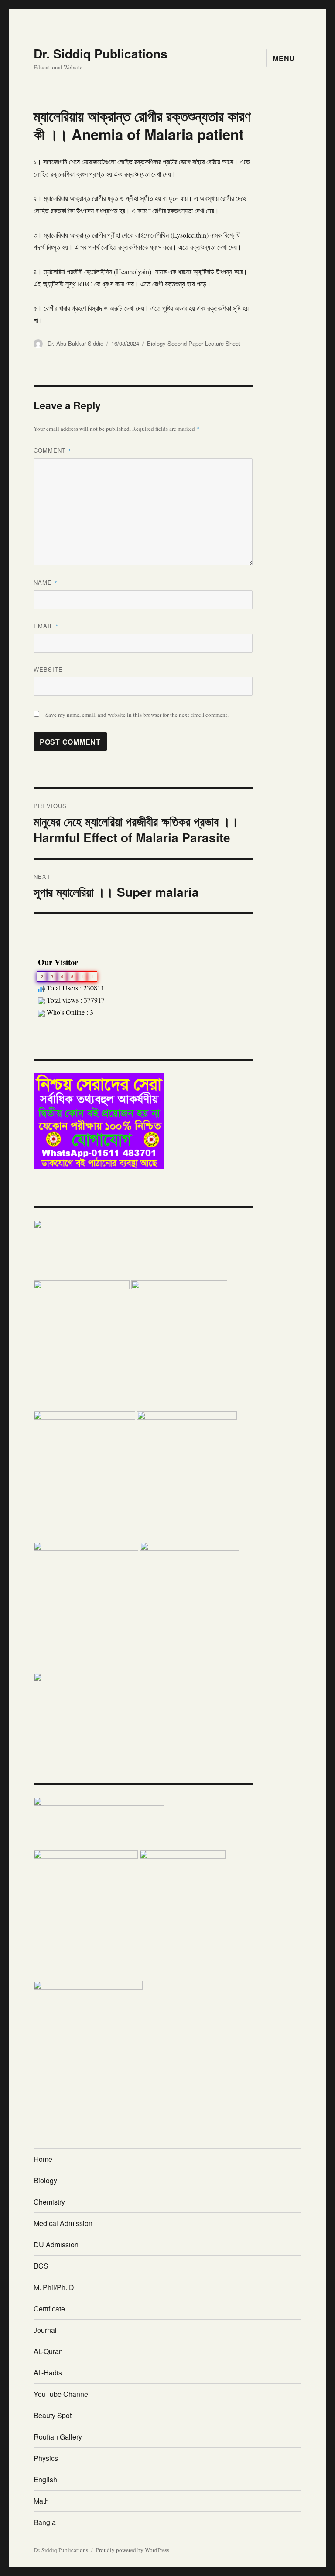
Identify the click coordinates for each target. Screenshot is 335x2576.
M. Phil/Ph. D (54, 2287)
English (45, 2479)
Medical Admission (63, 2223)
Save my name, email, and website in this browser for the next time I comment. (137, 715)
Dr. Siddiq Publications (101, 53)
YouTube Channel (62, 2394)
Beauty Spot (53, 2415)
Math (41, 2501)
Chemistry (49, 2202)
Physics (46, 2458)
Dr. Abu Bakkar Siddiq (75, 343)
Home (43, 2159)
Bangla (45, 2522)
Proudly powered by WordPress (133, 2550)
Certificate (49, 2309)
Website (48, 669)
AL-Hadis (48, 2373)
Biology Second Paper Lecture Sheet (194, 343)
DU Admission (56, 2244)
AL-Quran (48, 2351)
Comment (53, 450)
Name (46, 582)
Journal (45, 2330)
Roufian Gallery (58, 2437)
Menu (284, 58)
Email (46, 626)
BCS (41, 2266)
